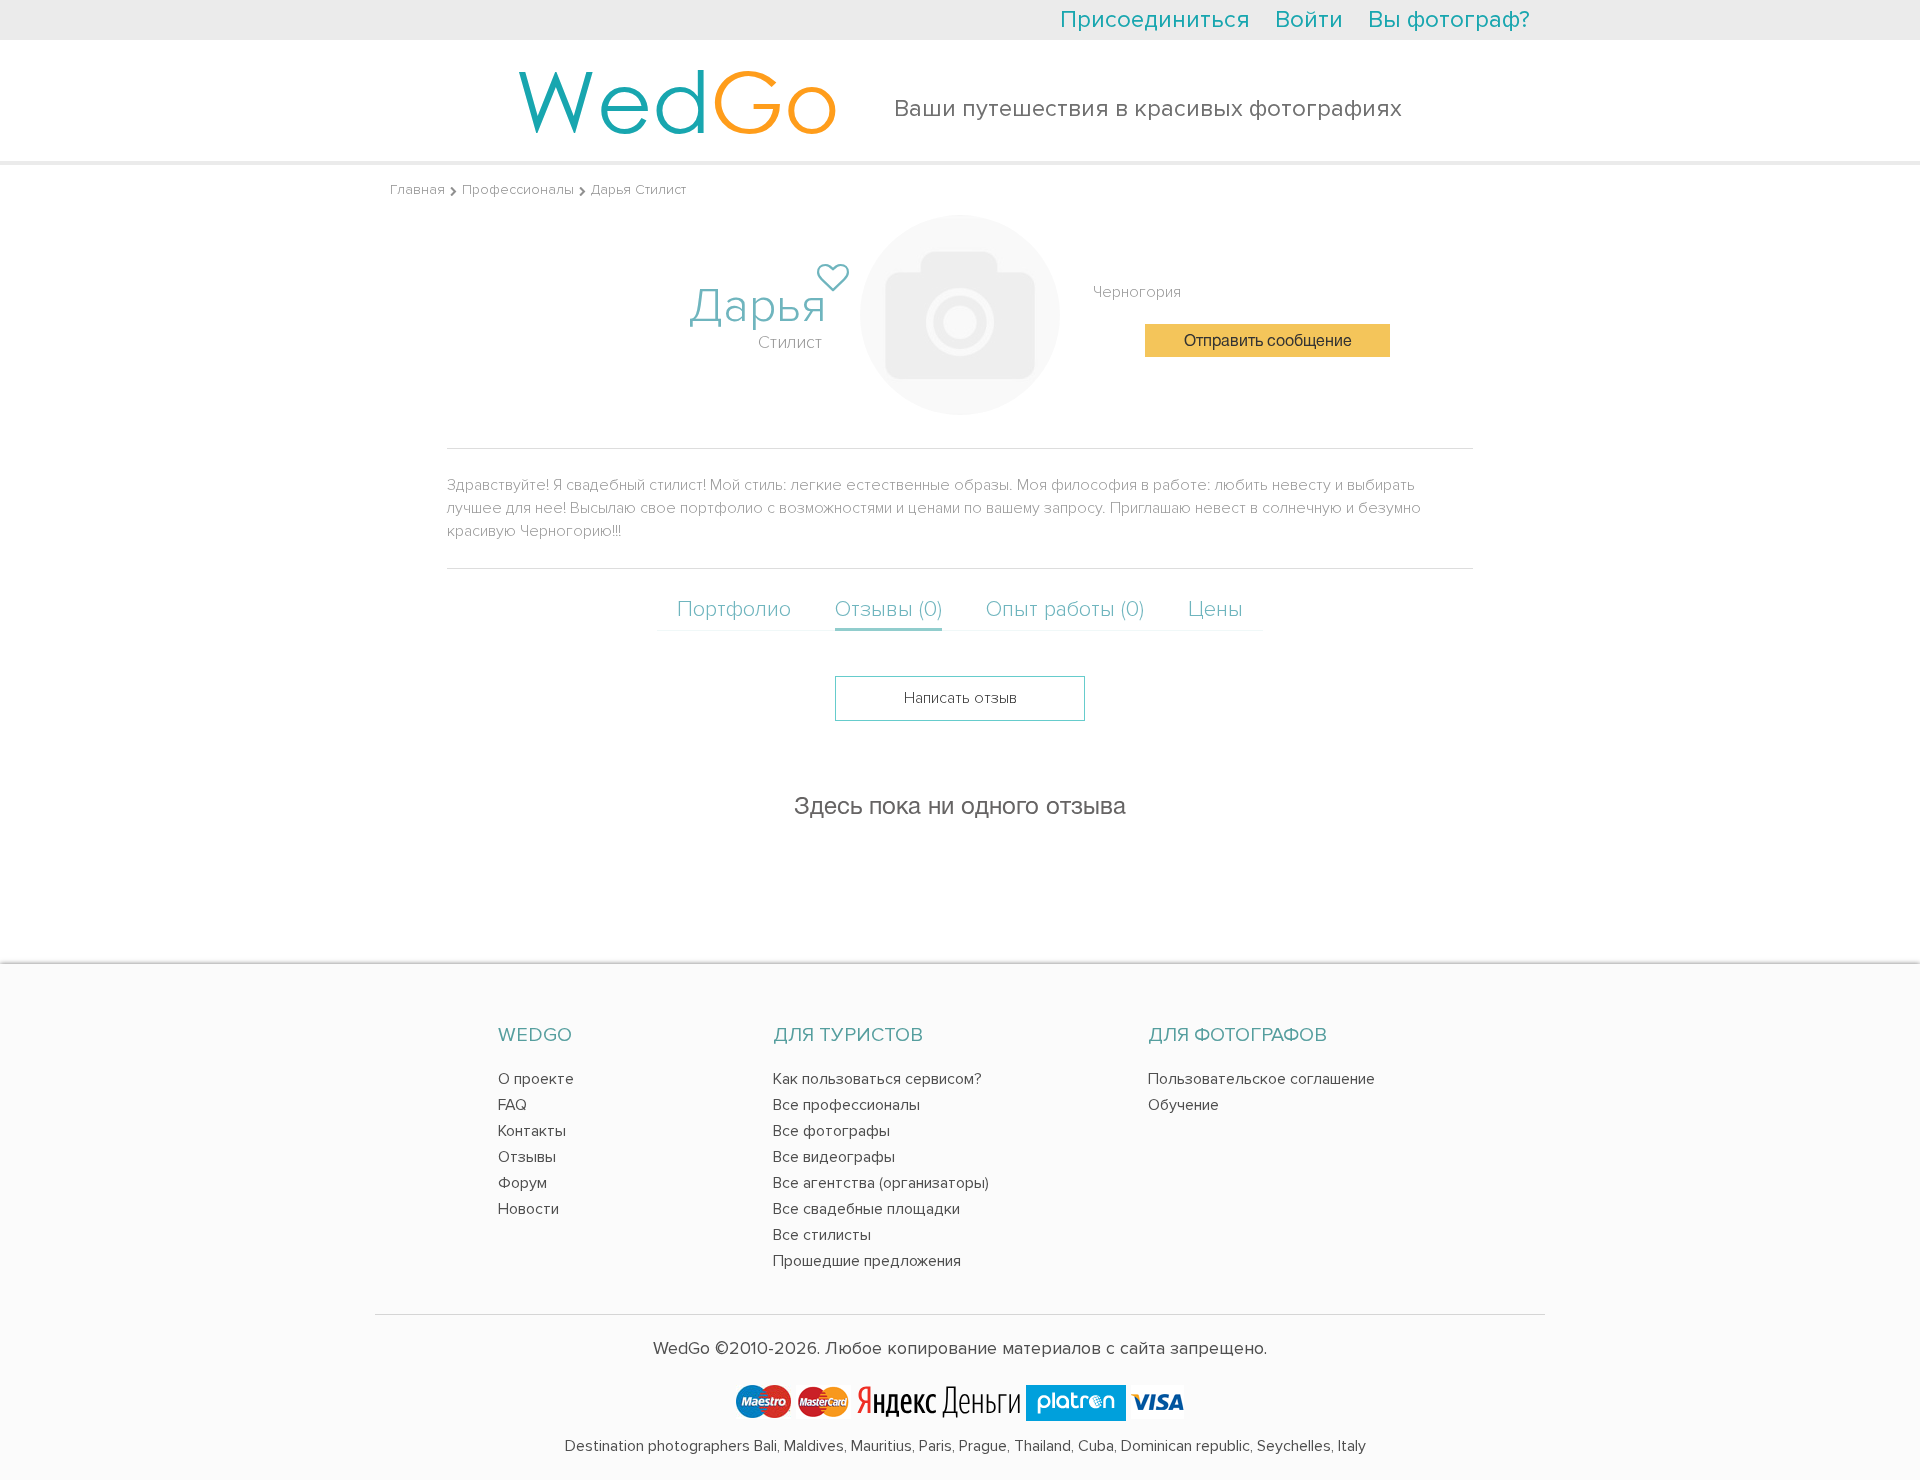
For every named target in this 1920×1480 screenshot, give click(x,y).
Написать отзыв (960, 698)
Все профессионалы (846, 1105)
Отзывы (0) (888, 609)
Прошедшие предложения (867, 1261)
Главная (417, 189)
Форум (522, 1183)
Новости (528, 1209)
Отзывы (527, 1157)
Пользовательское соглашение (1261, 1079)
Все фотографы (831, 1131)
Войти (1309, 19)
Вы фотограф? (1449, 19)
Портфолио (734, 609)
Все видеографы (834, 1157)
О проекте (536, 1079)
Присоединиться (1155, 19)
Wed (677, 100)
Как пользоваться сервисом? (877, 1079)
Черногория (1137, 292)
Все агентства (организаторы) (881, 1183)
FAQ (512, 1105)
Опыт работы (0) (1065, 609)
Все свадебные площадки (866, 1209)
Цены (1215, 609)
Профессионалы (518, 189)
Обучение (1183, 1105)
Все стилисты (822, 1235)
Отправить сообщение (1268, 342)
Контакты (532, 1131)
